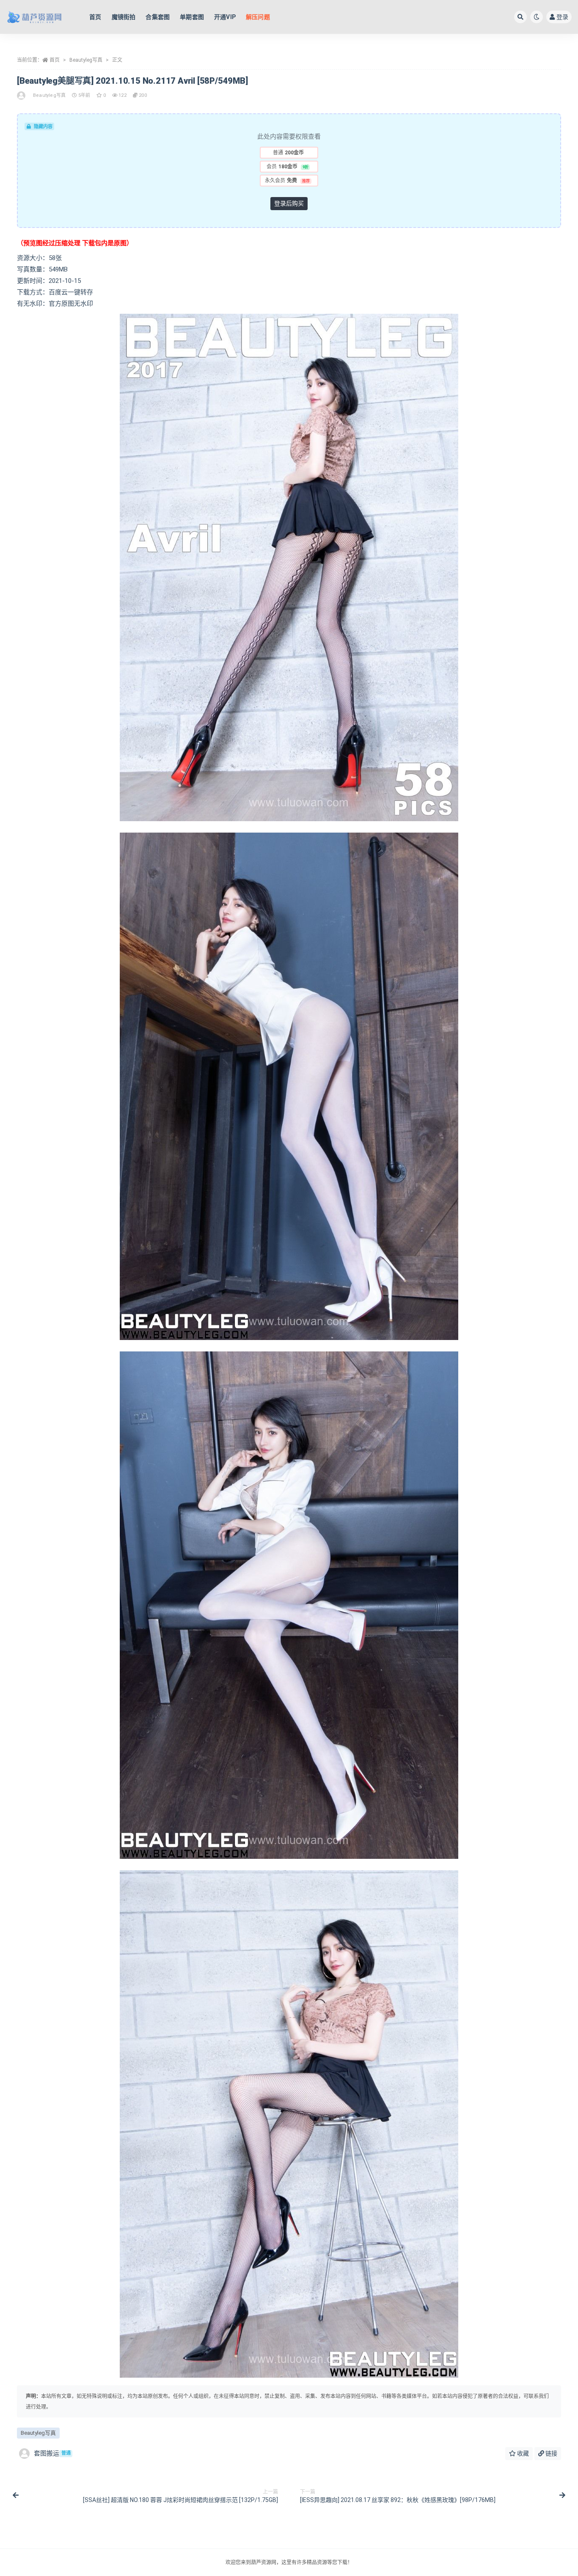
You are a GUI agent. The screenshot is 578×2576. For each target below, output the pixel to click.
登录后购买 (289, 203)
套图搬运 (52, 2453)
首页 (95, 17)
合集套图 (158, 17)
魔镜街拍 (124, 17)
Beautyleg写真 (86, 60)
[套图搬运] (22, 96)
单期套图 (192, 17)
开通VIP (225, 17)
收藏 (522, 2453)
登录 (562, 17)
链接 (551, 2453)
